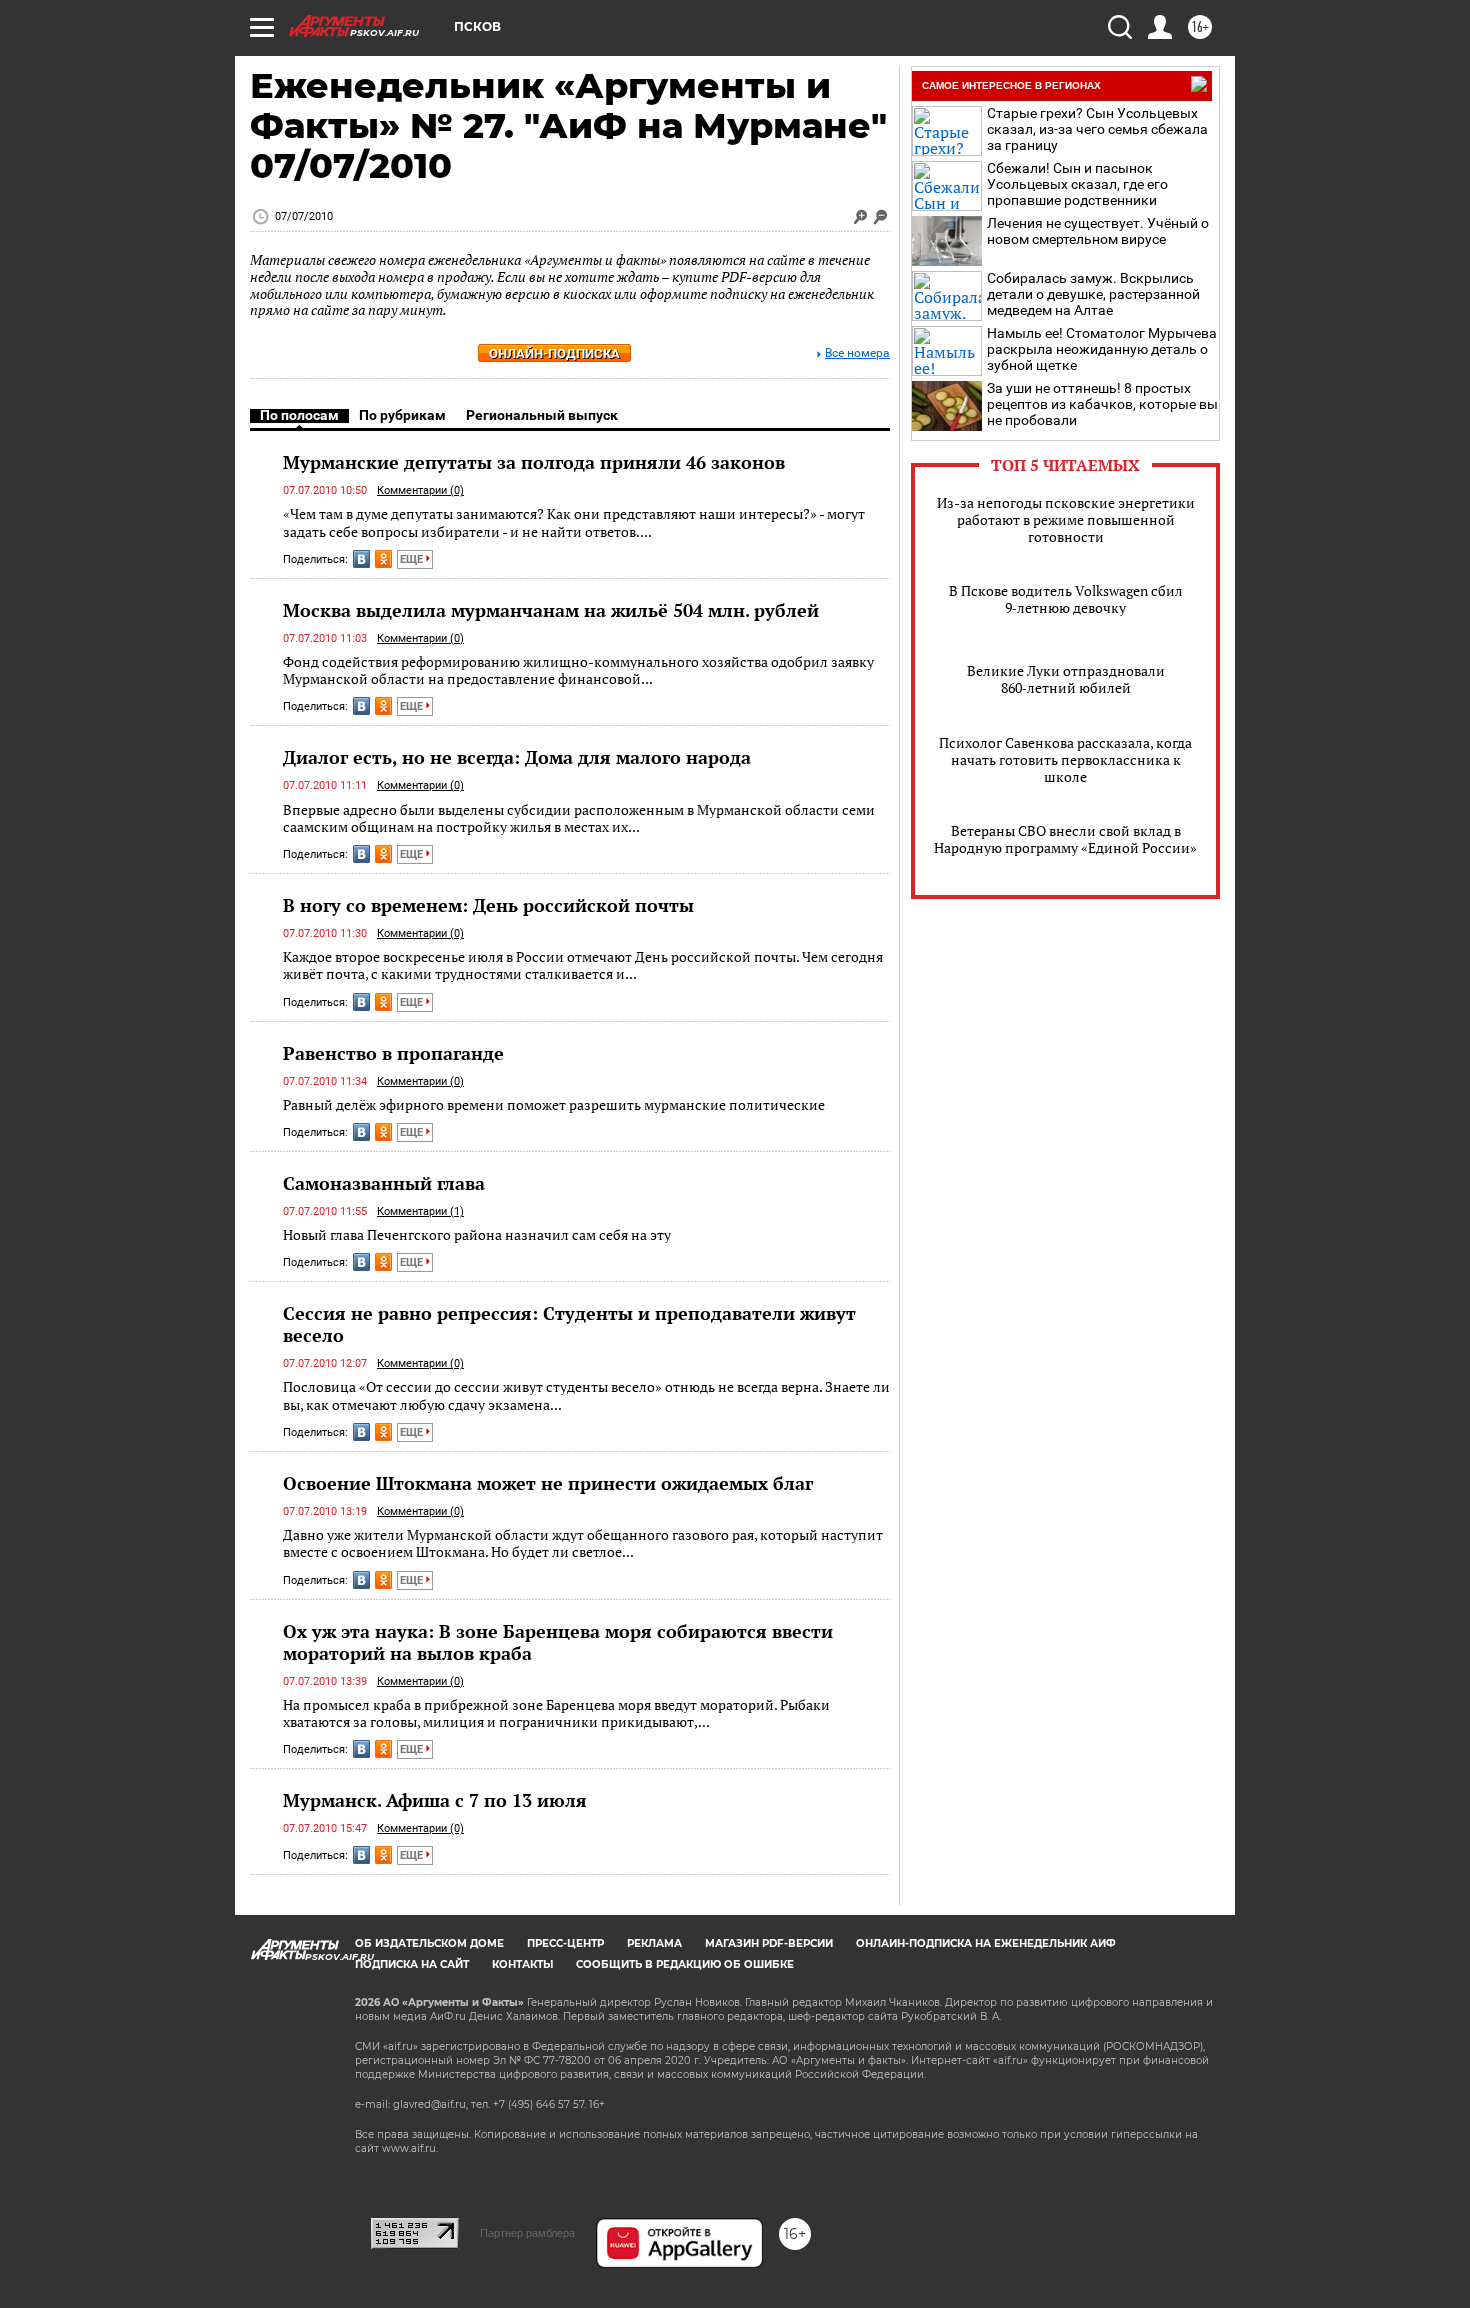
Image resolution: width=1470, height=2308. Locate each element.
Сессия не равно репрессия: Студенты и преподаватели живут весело (569, 1324)
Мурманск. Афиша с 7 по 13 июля (435, 1800)
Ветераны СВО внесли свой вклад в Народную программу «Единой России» (1065, 839)
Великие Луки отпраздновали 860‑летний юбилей (1066, 679)
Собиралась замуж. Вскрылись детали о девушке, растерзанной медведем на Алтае (1093, 294)
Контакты (522, 1964)
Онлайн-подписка (554, 353)
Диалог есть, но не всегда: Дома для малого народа (517, 757)
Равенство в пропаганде (393, 1053)
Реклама (654, 1943)
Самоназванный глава (384, 1183)
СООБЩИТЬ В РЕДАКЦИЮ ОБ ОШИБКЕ (685, 1964)
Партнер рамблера (527, 2233)
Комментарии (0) (420, 490)
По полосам (299, 415)
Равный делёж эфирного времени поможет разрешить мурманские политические (554, 1104)
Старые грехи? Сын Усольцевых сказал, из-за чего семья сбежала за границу (1097, 129)
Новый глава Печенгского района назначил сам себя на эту (477, 1234)
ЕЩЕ (413, 559)
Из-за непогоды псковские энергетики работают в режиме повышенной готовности (1066, 519)
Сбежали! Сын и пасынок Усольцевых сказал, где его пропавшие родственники (1077, 184)
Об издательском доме (429, 1943)
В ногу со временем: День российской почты (488, 905)
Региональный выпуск (542, 415)
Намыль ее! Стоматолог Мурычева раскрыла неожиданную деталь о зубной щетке (1102, 349)
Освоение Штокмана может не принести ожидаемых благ (548, 1483)
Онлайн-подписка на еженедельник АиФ (986, 1943)
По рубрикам (402, 415)
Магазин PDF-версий (769, 1943)
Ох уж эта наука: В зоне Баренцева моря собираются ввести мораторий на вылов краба (558, 1642)
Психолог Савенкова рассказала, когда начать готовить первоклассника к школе (1065, 759)
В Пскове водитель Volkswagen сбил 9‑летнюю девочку (1066, 599)
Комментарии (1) (420, 1211)
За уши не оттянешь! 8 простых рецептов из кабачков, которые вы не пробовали (1102, 404)
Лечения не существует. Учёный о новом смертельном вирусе (1098, 231)
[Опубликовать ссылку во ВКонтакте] (361, 559)
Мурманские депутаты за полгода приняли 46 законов (534, 462)
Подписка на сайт (412, 1964)
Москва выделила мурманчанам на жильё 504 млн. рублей (551, 610)
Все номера (857, 353)
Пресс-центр (565, 1943)
